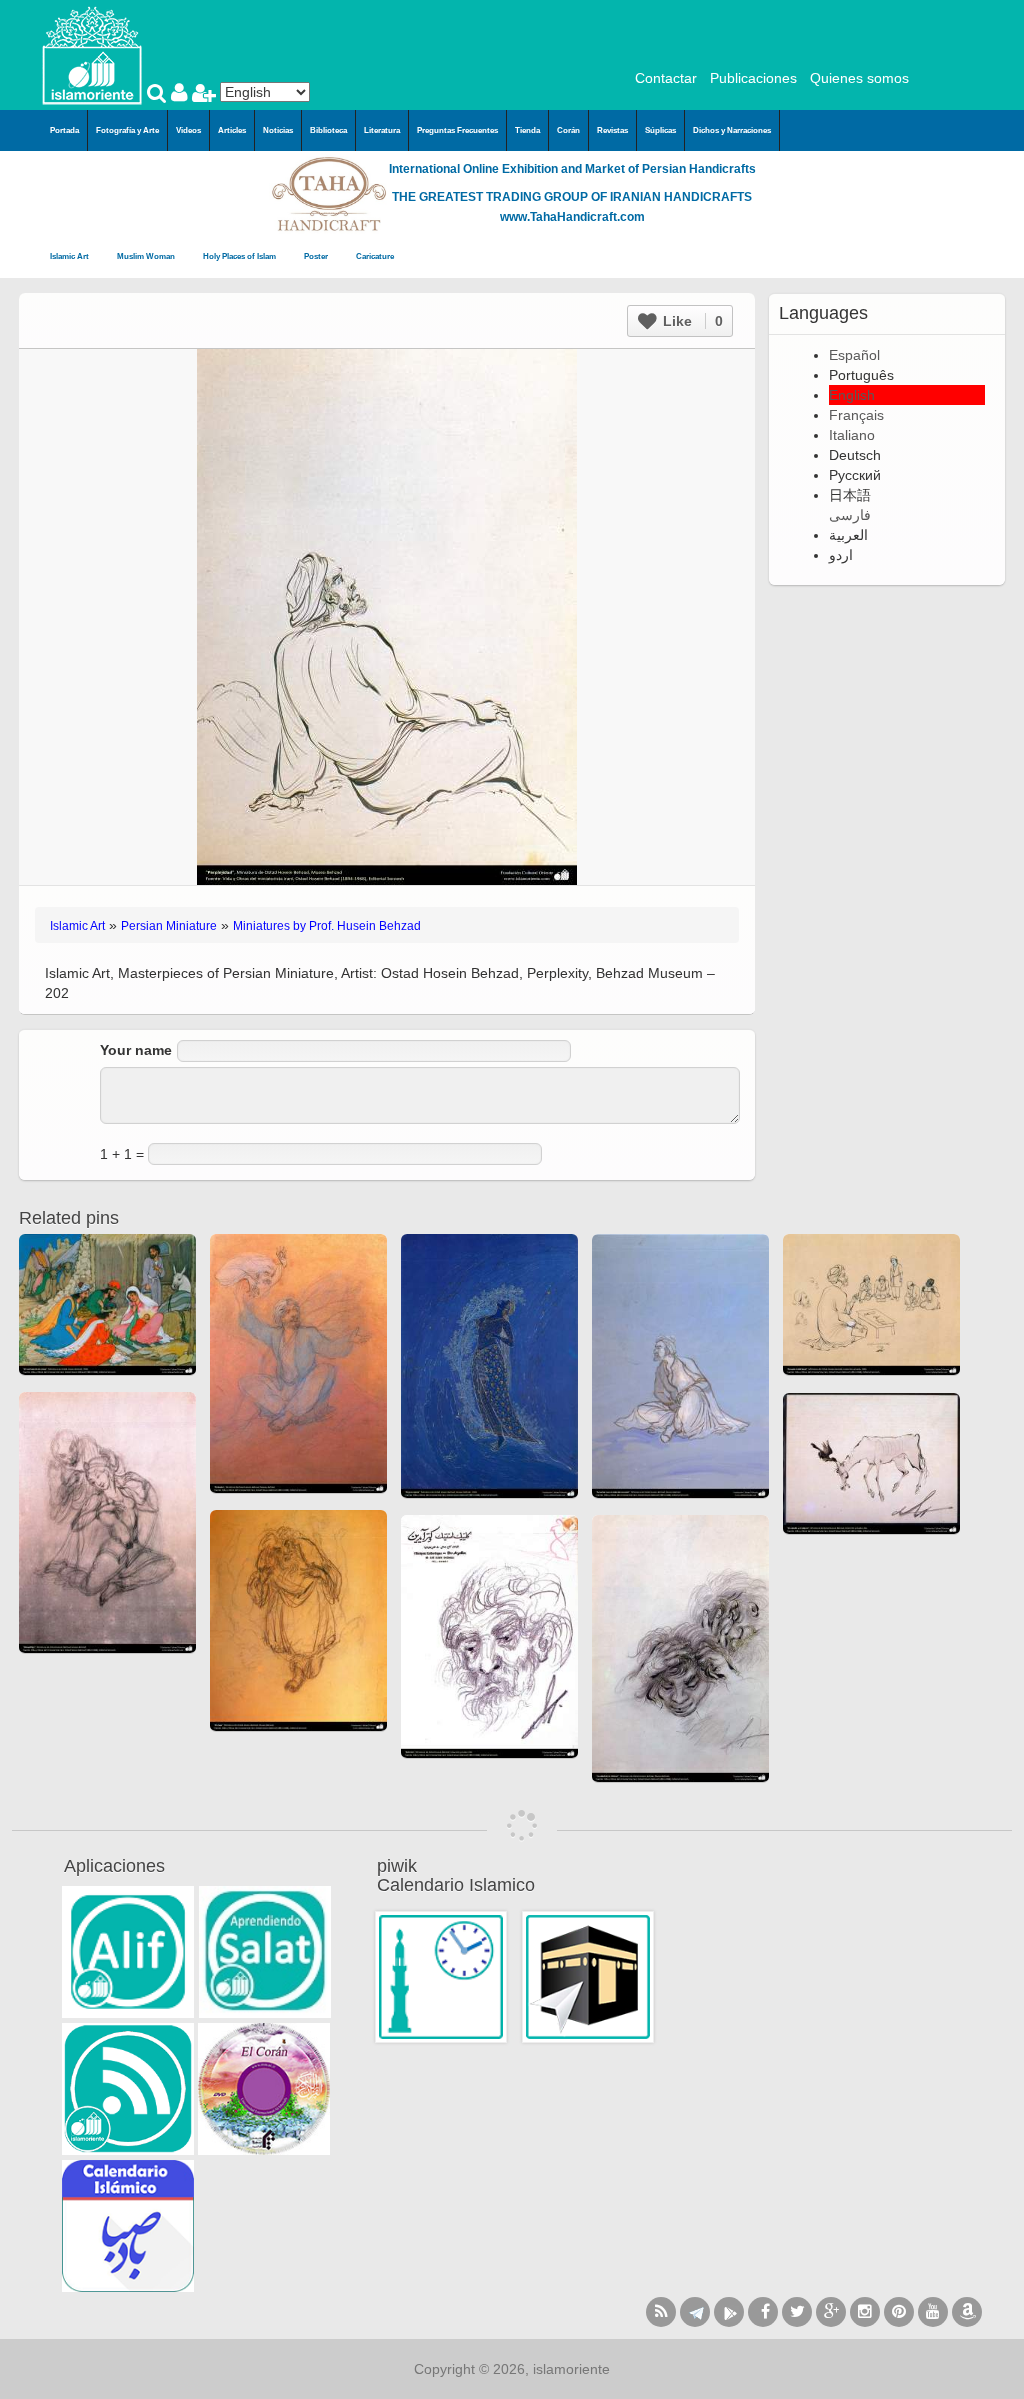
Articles (232, 130)
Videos (188, 130)
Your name (136, 1050)
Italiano (852, 435)
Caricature (375, 256)
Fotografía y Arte (127, 130)
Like (691, 321)
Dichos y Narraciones (732, 130)
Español (854, 355)
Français (856, 415)
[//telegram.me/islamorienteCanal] (695, 2312)
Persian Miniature (169, 926)
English (852, 395)
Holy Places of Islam (240, 256)
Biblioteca (328, 130)
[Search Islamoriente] (159, 95)
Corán (568, 130)
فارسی (850, 515)
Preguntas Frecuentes (457, 130)
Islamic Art (70, 256)
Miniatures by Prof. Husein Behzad (327, 926)
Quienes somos (859, 78)
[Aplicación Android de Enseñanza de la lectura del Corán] (128, 1952)
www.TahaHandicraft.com (572, 217)
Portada (64, 130)
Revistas (612, 130)
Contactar (666, 78)
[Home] (92, 54)
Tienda (527, 130)
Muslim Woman (147, 256)
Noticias (278, 130)
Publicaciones (753, 78)
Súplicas (660, 130)
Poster (317, 256)
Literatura (382, 130)
